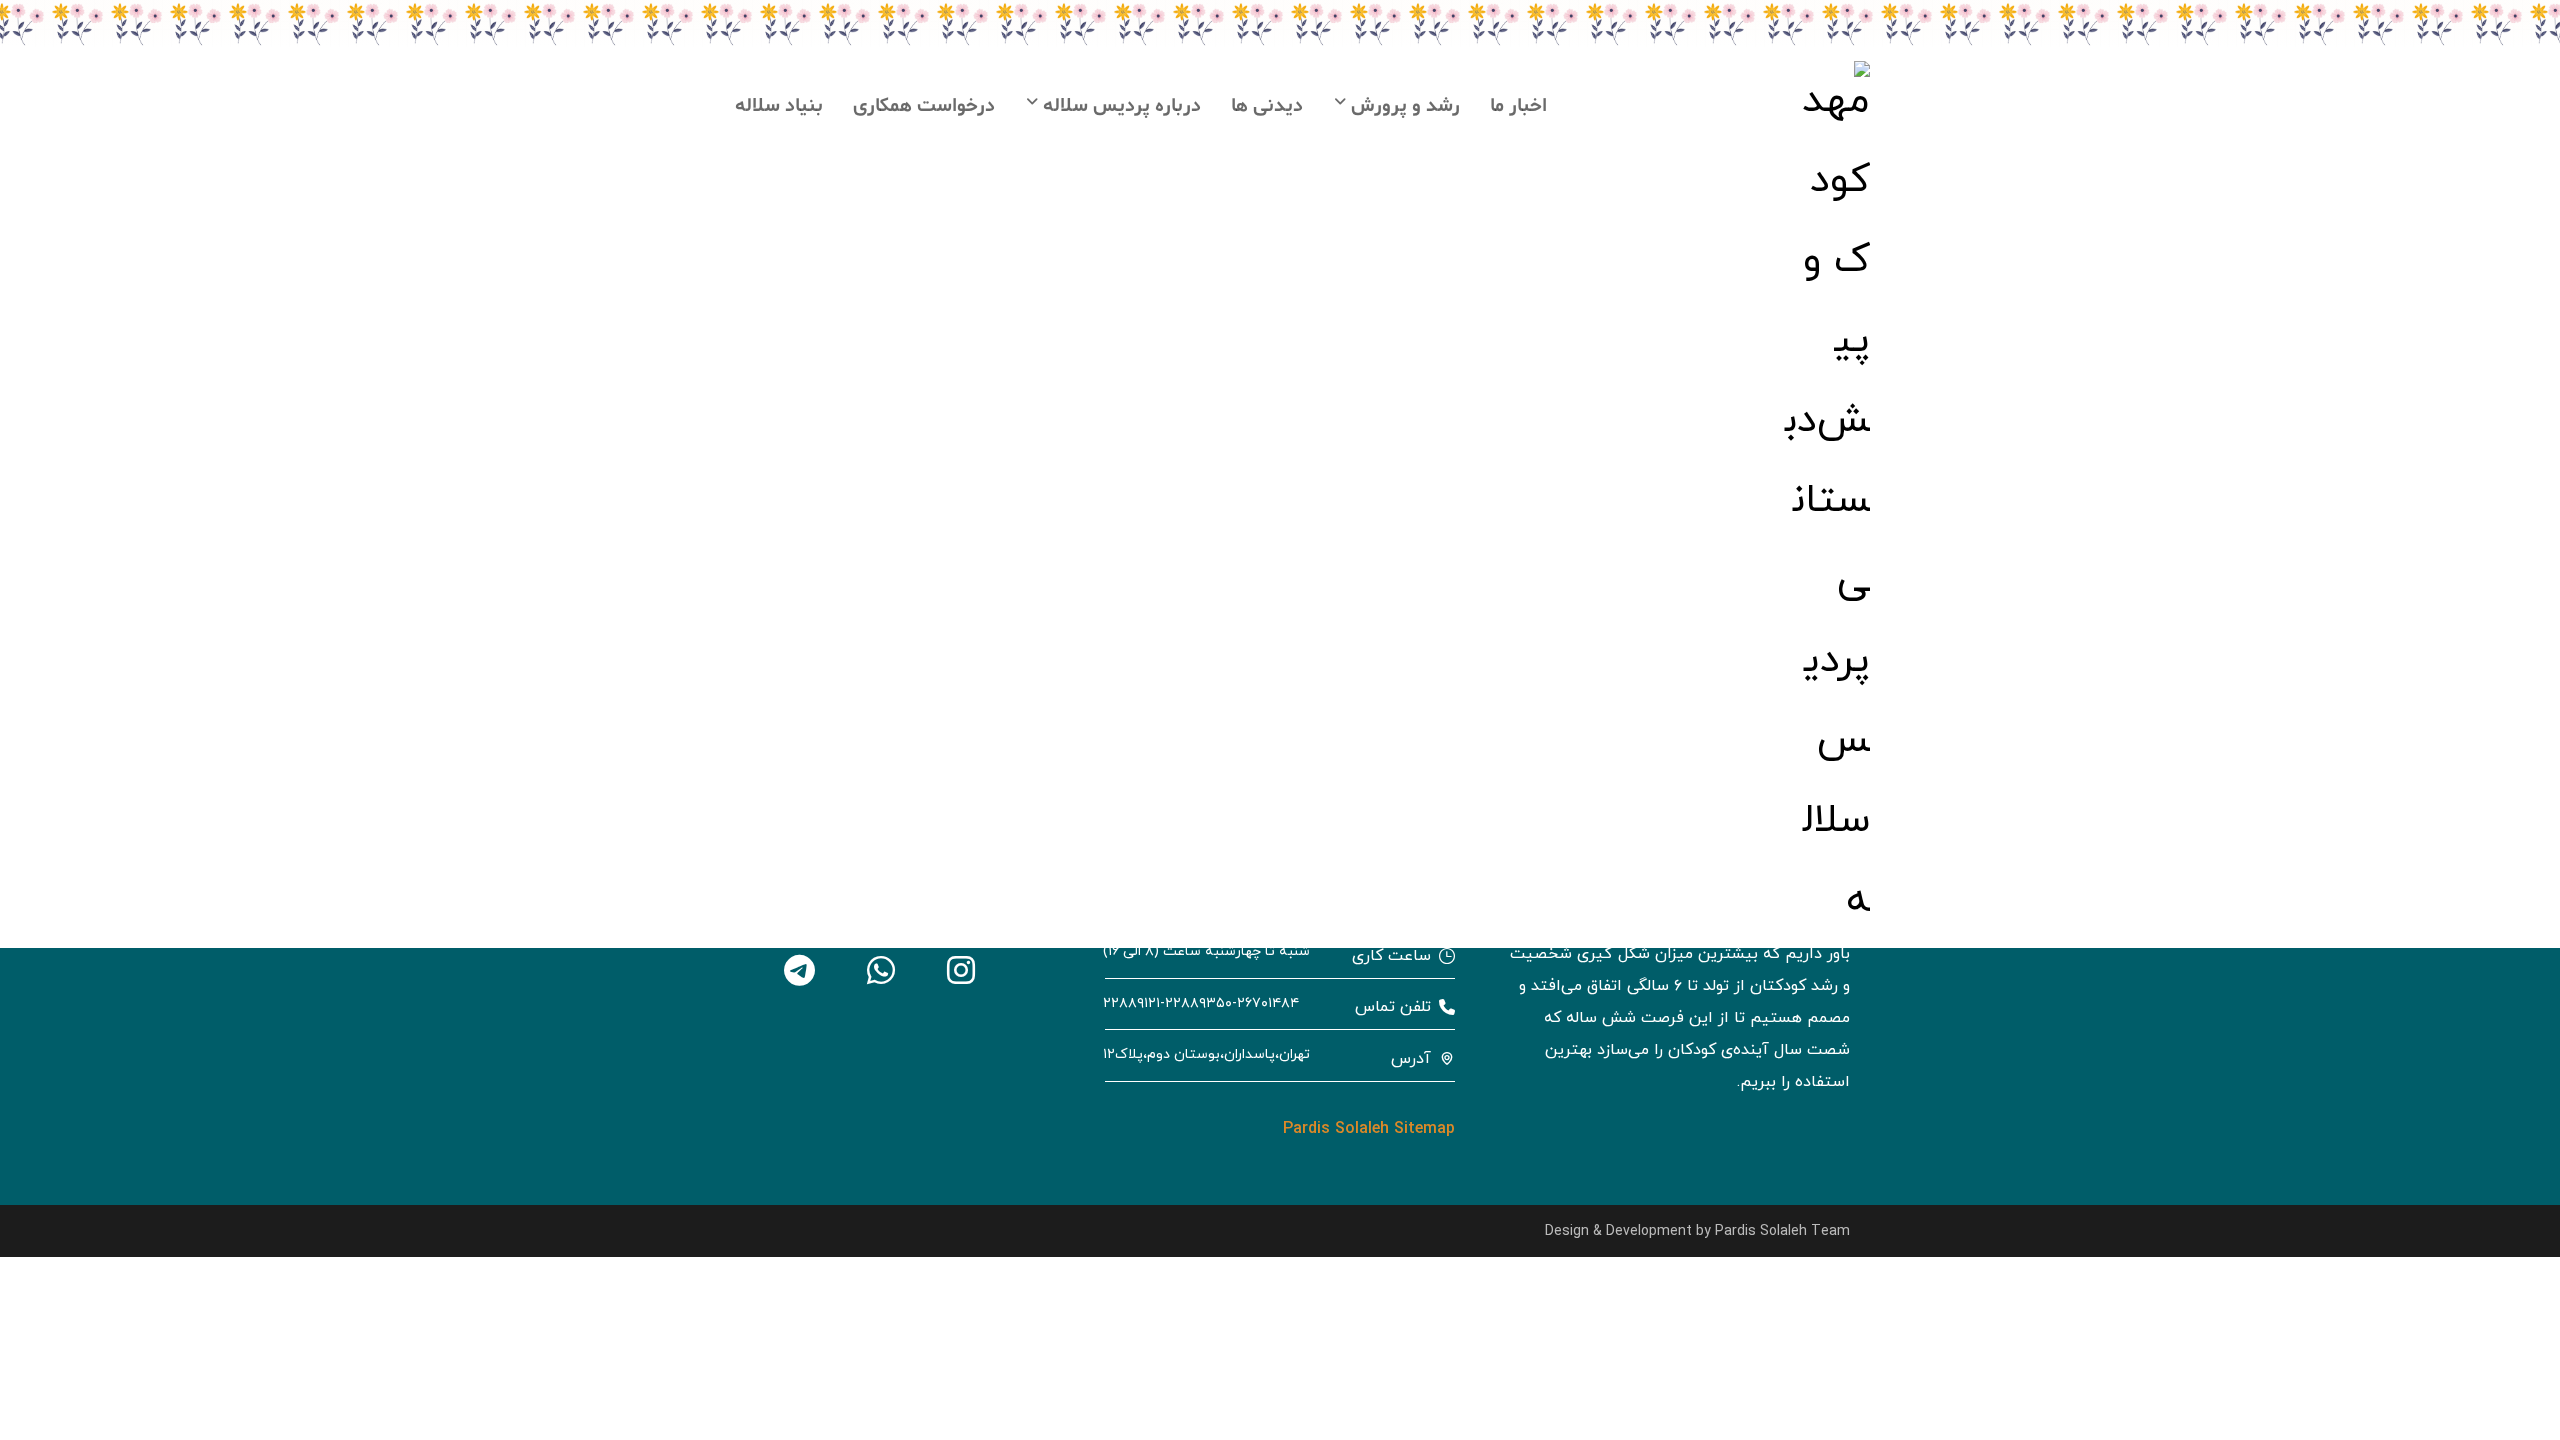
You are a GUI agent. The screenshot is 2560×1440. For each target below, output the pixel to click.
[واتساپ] (880, 970)
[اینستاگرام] (960, 970)
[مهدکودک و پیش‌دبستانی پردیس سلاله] (1826, 501)
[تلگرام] (800, 970)
